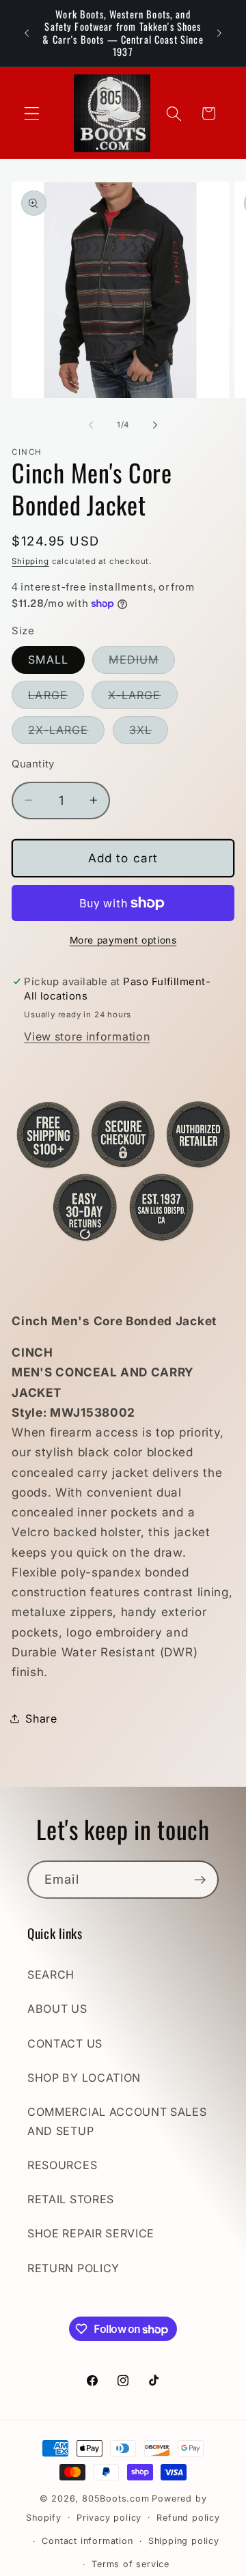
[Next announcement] (219, 33)
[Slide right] (155, 425)
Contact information (87, 2541)
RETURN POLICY (73, 2268)
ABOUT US (57, 2009)
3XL (149, 733)
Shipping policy (184, 2541)
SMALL (48, 660)
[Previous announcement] (27, 33)
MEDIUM (142, 663)
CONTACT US (65, 2043)
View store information (87, 1036)
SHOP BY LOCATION (84, 2078)
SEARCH (51, 1975)
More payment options (123, 940)
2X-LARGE (66, 733)
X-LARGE (142, 698)
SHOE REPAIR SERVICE (91, 2233)
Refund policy (188, 2518)
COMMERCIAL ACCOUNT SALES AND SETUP (117, 2121)
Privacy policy (109, 2518)
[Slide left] (91, 425)
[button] (32, 114)
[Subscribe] (200, 1880)
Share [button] (41, 1718)
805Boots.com (116, 2499)
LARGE (56, 698)
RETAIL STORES (71, 2199)
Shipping (30, 561)
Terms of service (131, 2564)
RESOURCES (62, 2165)
